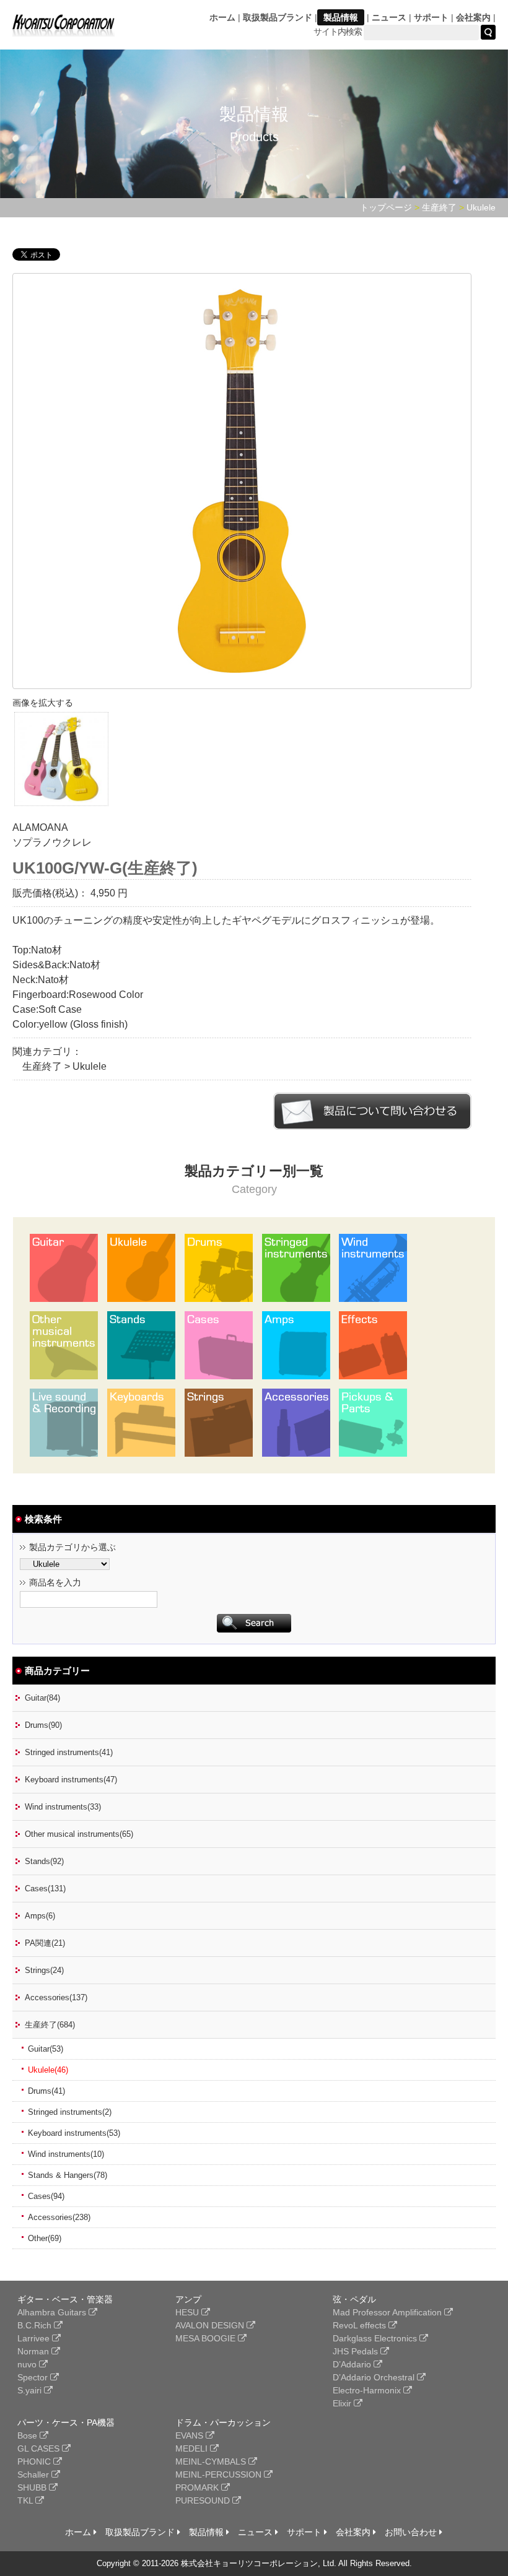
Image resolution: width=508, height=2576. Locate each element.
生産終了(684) (50, 2025)
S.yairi (31, 2390)
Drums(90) (43, 1725)
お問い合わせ (412, 2532)
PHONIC (35, 2461)
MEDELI (193, 2448)
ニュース (389, 17)
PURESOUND (204, 2500)
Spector (34, 2377)
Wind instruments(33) (63, 1807)
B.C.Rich (36, 2325)
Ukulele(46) (48, 2070)
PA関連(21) (45, 1943)
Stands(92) (44, 1861)
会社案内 (473, 17)
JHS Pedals (357, 2351)
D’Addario (353, 2364)
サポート (431, 17)
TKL (26, 2500)
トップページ (386, 207)
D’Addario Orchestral (375, 2377)
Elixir (343, 2403)
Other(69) (45, 2238)
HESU (188, 2312)
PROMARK (198, 2487)
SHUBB (33, 2487)
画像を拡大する (43, 703)
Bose (28, 2435)
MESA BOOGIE (207, 2338)
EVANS (190, 2435)
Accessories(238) (59, 2217)
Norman (34, 2351)
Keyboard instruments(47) (71, 1780)
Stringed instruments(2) (70, 2112)
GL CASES (40, 2448)
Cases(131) (45, 1889)
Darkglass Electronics (376, 2338)
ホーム (222, 17)
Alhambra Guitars (53, 2312)
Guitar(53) (46, 2049)
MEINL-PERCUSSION (220, 2474)
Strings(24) (44, 1970)
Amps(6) (40, 1916)
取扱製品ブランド (278, 17)
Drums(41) (46, 2091)
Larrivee (35, 2338)
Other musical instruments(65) (79, 1834)
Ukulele (481, 207)
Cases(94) (46, 2196)
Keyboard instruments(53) (74, 2133)
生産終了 (439, 207)
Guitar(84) (42, 1698)
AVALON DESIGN (211, 2325)
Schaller (34, 2474)
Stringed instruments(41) (69, 1752)
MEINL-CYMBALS (212, 2461)
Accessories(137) (56, 1997)
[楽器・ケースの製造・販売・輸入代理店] (63, 29)
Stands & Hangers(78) (68, 2175)
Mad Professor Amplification (388, 2312)
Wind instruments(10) (66, 2154)
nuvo (28, 2364)
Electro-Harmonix (368, 2390)
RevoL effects (361, 2325)
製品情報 (341, 17)
